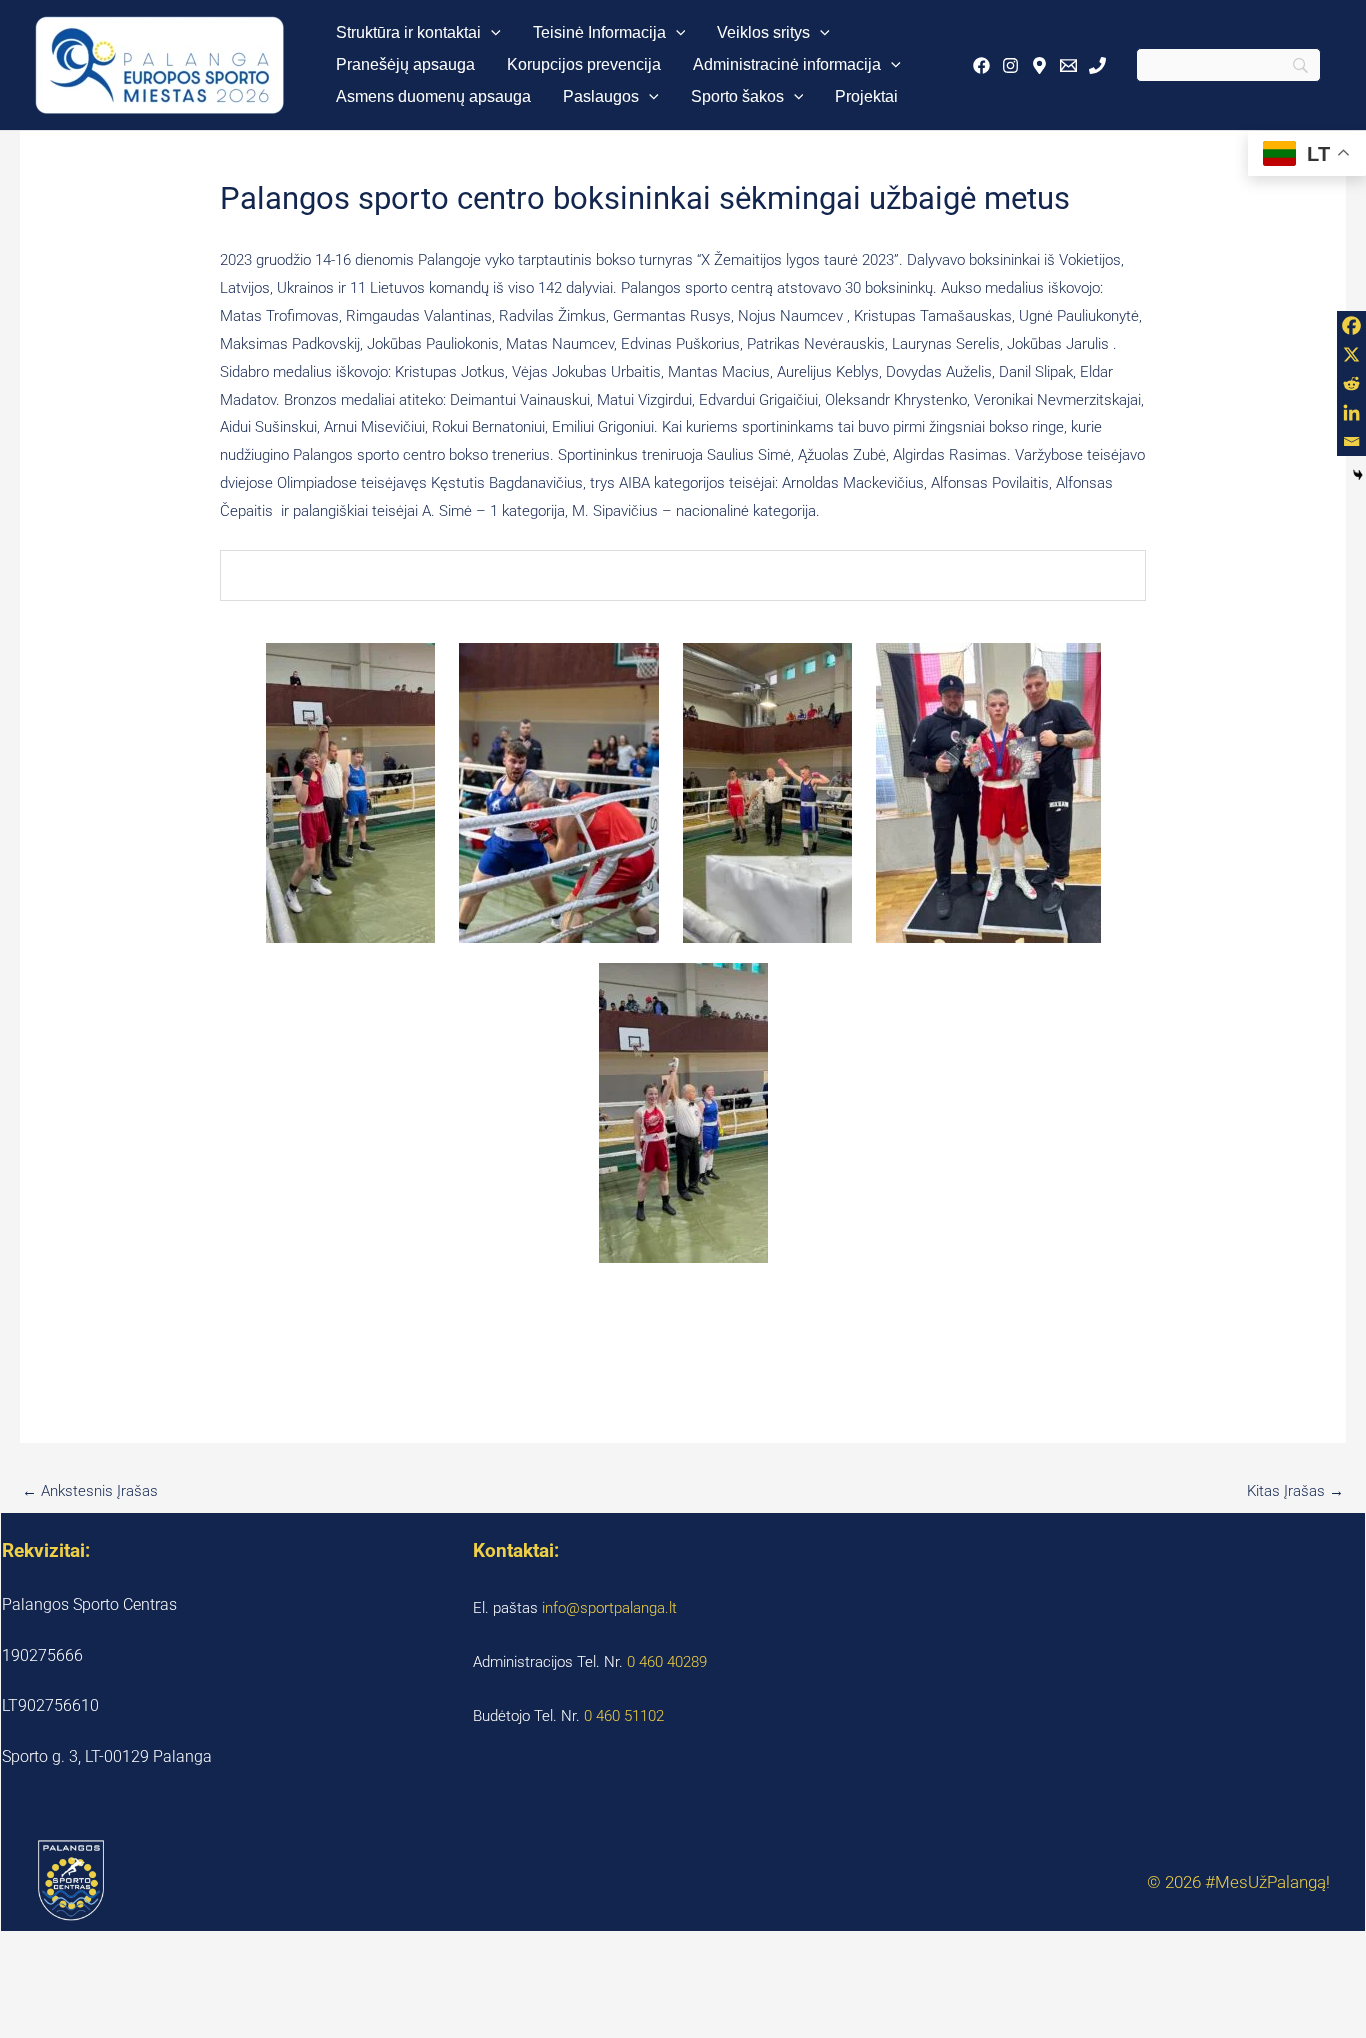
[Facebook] (981, 65)
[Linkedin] (1351, 412)
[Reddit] (1351, 383)
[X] (1351, 354)
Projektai (866, 96)
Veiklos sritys (763, 32)
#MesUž (1236, 1882)
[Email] (1068, 65)
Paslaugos (601, 96)
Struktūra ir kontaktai (408, 32)
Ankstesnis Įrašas (90, 1491)
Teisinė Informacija (599, 32)
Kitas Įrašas (1295, 1491)
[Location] (1039, 65)
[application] (491, 33)
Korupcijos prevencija (584, 64)
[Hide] (1358, 475)
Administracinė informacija (787, 64)
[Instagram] (1010, 65)
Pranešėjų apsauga (405, 64)
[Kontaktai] (1097, 65)
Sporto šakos (737, 96)
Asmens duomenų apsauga (433, 96)
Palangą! (1298, 1882)
